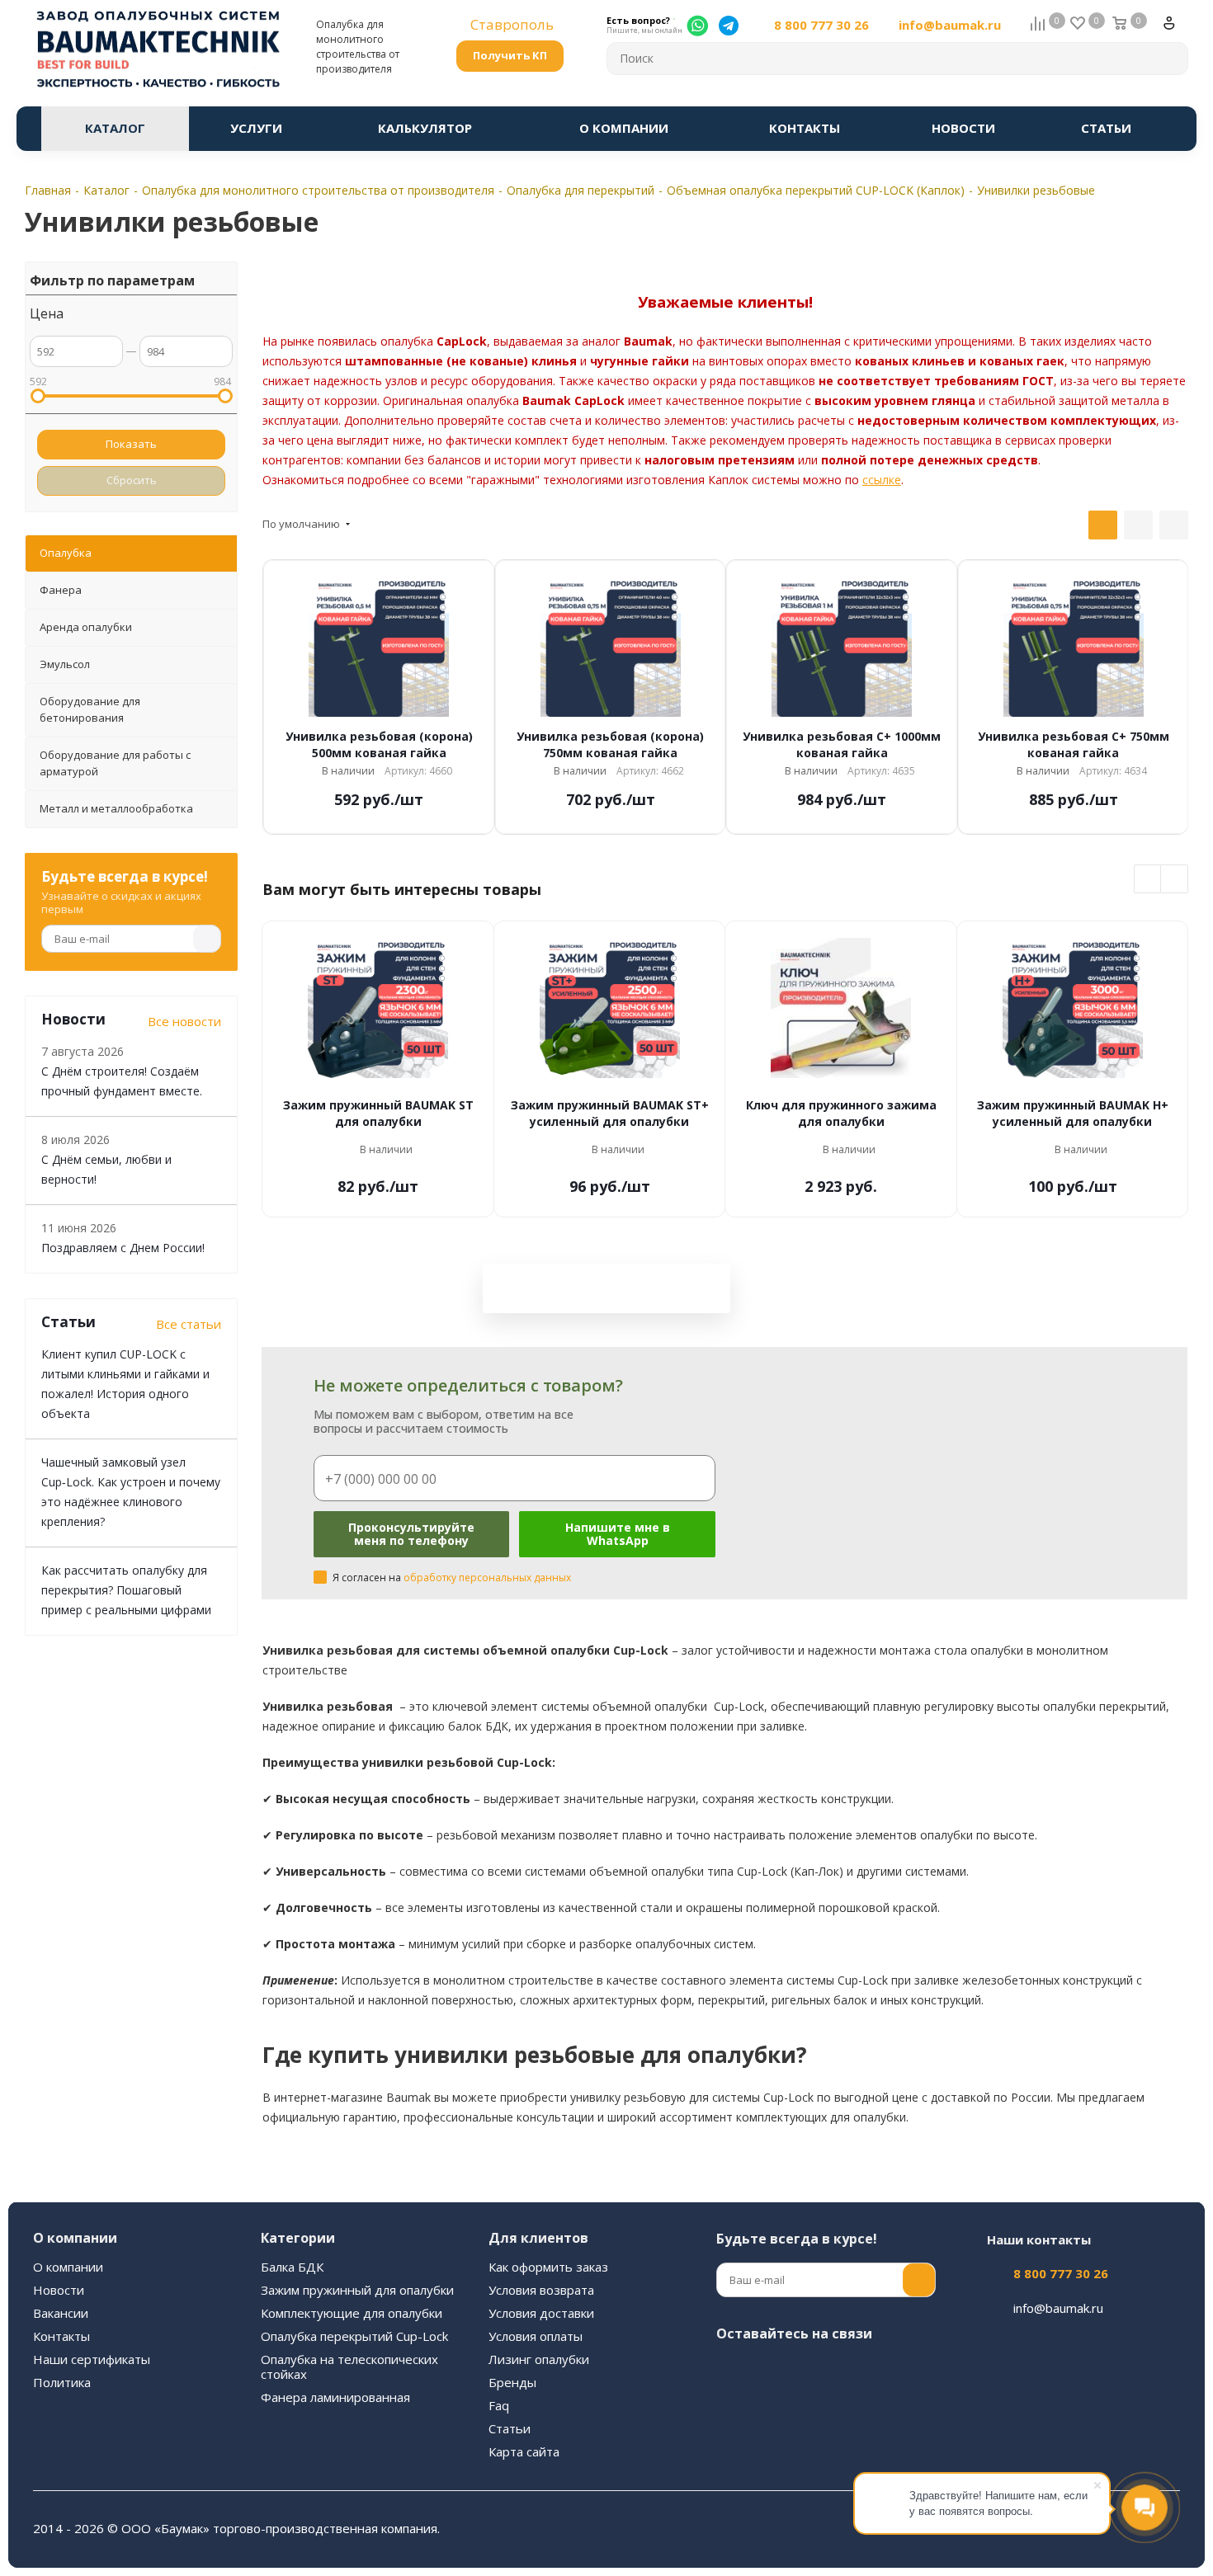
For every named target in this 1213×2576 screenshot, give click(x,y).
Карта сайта (524, 2451)
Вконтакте (733, 2372)
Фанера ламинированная (335, 2397)
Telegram (815, 2372)
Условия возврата (541, 2290)
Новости (59, 2290)
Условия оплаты (536, 2336)
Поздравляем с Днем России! (123, 1248)
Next (1175, 880)
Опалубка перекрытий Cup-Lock (354, 2336)
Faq (499, 2405)
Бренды (512, 2382)
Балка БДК (292, 2267)
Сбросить (132, 480)
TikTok (815, 2414)
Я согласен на (452, 1578)
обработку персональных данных (487, 1578)
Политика (62, 2382)
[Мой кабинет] (1176, 30)
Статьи (510, 2428)
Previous (1148, 880)
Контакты (61, 2336)
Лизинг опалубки (539, 2359)
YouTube (857, 2372)
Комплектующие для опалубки (352, 2313)
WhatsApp (733, 2414)
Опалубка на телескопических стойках (349, 2366)
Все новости (184, 1021)
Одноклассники (898, 2372)
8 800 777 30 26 (821, 25)
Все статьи (189, 1324)
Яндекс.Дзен (774, 2414)
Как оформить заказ (548, 2267)
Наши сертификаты (92, 2359)
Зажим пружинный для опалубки (357, 2290)
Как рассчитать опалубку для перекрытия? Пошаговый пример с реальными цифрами (126, 1590)
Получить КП (510, 55)
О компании (68, 2267)
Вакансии (61, 2313)
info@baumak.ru (950, 25)
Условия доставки (541, 2313)
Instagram (774, 2372)
